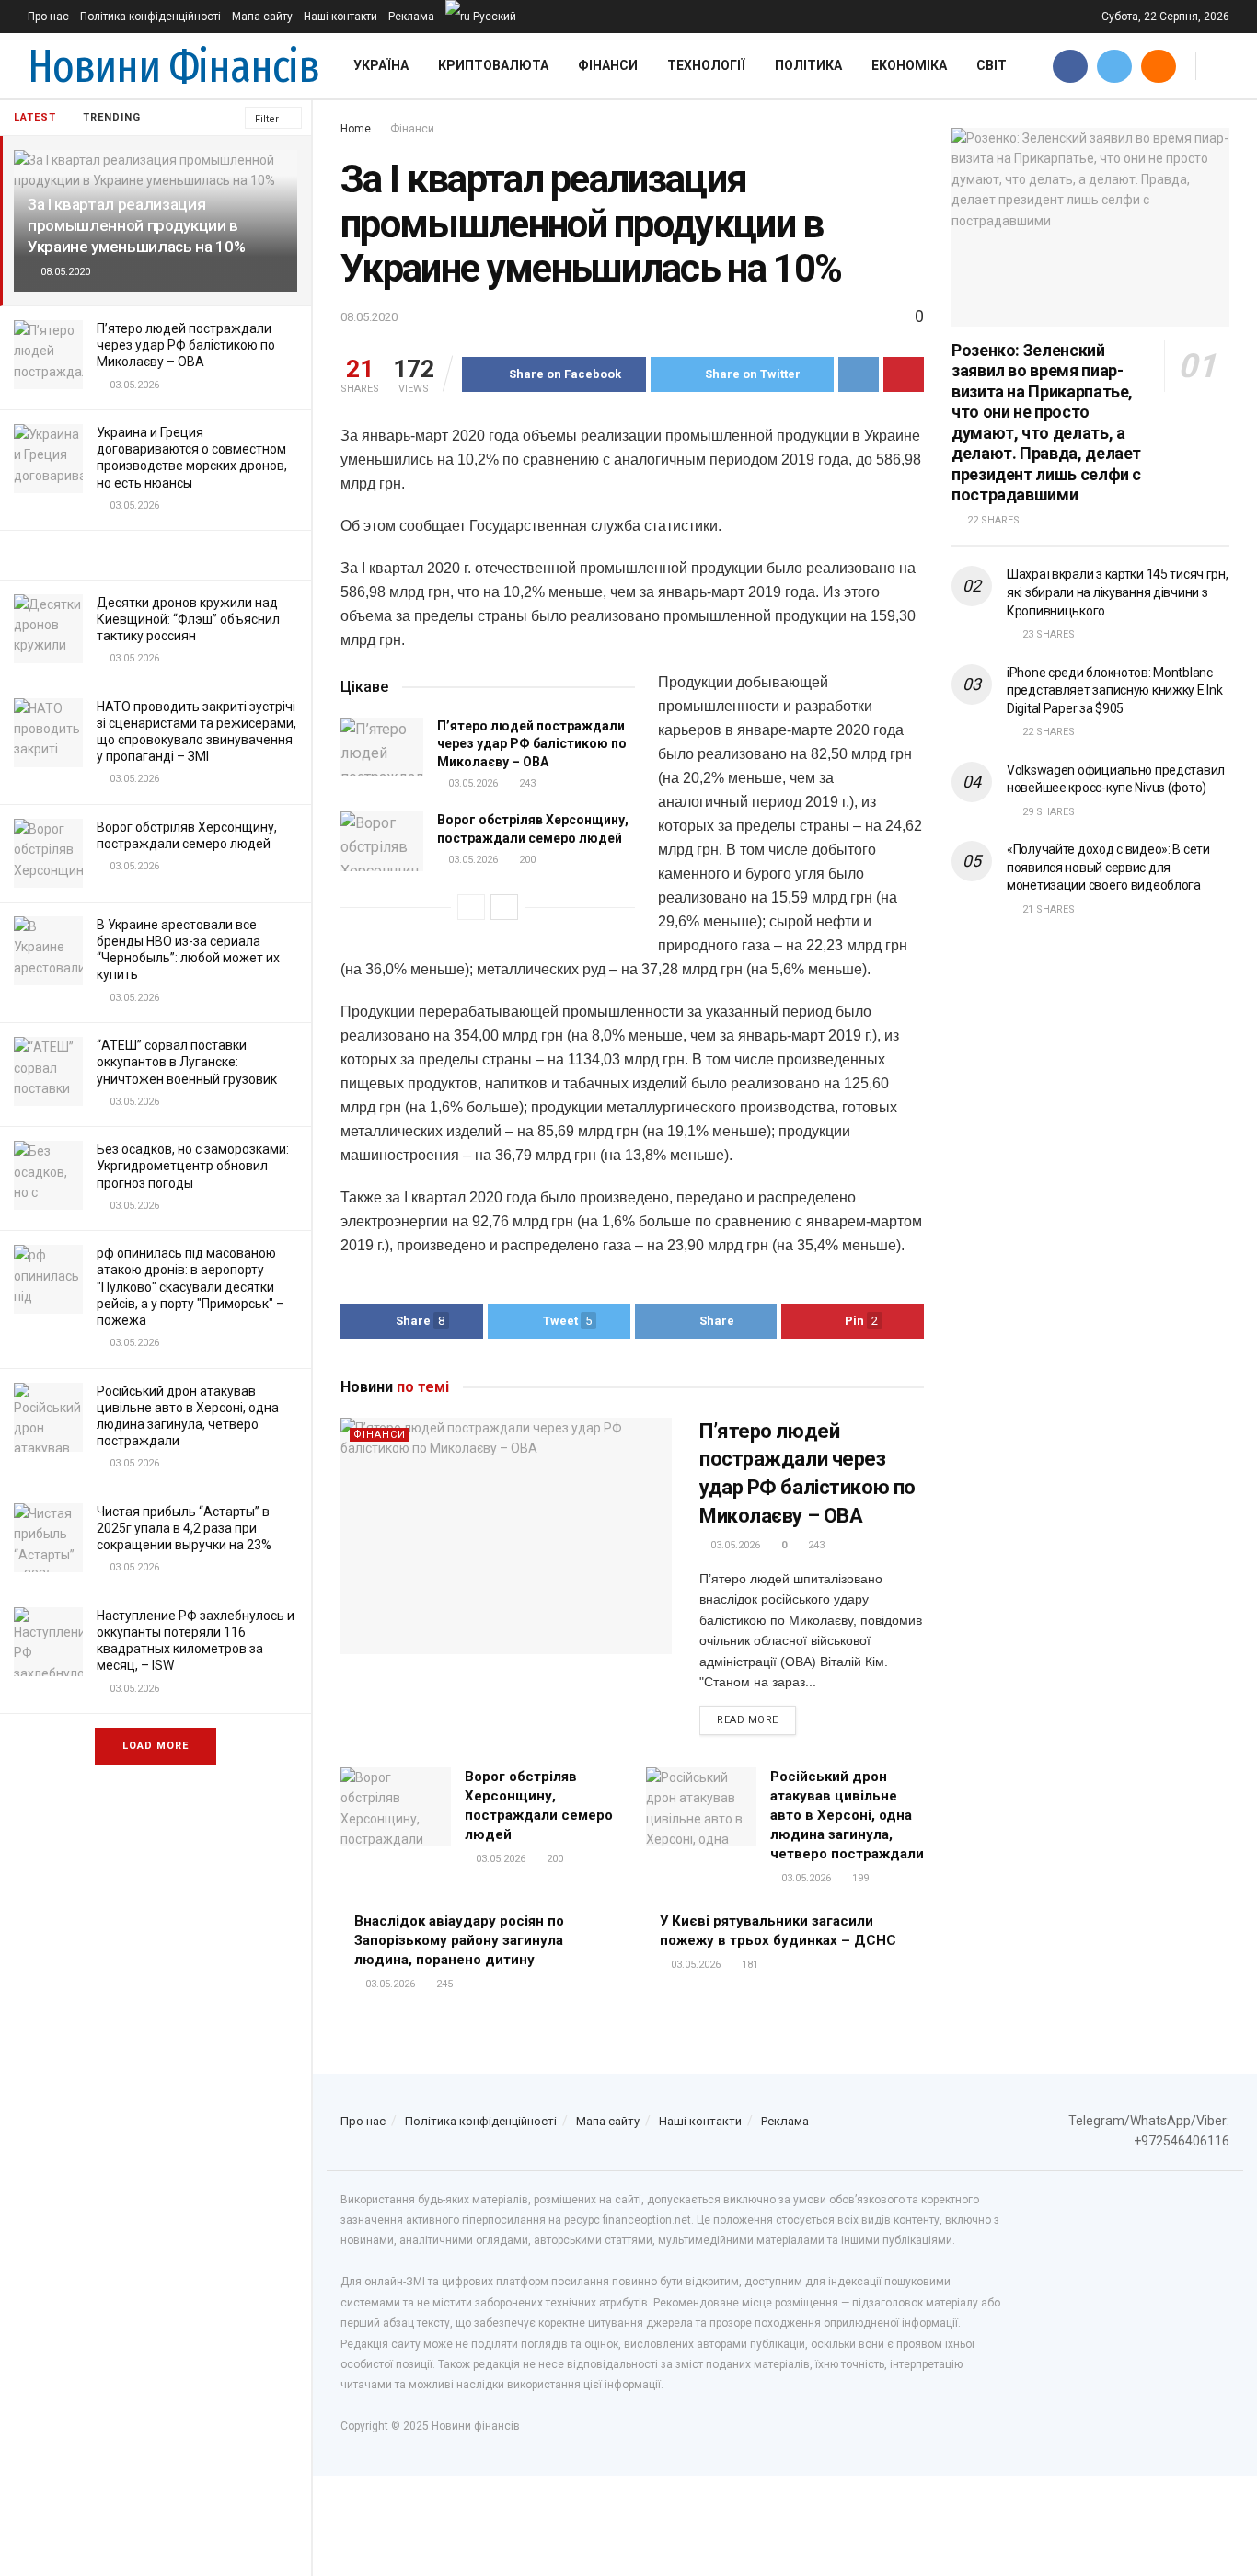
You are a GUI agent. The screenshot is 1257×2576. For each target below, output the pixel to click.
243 (526, 783)
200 (526, 860)
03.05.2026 (472, 783)
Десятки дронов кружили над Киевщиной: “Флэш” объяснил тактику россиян (188, 619)
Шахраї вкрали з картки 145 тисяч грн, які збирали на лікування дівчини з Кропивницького (1118, 592)
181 (749, 1965)
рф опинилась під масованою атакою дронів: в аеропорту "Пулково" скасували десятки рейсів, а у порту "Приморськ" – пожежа (190, 1287)
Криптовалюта (493, 65)
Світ (992, 65)
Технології (706, 65)
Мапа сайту (262, 17)
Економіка (909, 65)
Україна (381, 65)
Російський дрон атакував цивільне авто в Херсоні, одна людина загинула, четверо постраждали (847, 1815)
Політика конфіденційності (150, 17)
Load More (156, 1746)
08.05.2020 (369, 317)
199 (859, 1878)
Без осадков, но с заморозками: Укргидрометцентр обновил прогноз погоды (193, 1166)
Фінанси (608, 65)
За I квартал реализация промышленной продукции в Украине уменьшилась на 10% (136, 225)
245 (443, 1984)
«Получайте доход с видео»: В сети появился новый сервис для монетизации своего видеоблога (1108, 867)
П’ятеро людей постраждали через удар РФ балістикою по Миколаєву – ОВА (186, 345)
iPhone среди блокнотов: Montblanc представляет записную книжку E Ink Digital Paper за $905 (1114, 690)
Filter (267, 119)
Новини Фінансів (173, 66)
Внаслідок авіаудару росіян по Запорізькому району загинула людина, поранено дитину (459, 1940)
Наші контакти (340, 17)
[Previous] (471, 907)
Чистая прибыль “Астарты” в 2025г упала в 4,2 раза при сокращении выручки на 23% (184, 1528)
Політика (808, 65)
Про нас (48, 17)
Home (356, 129)
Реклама (411, 17)
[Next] (504, 907)
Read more (748, 1720)
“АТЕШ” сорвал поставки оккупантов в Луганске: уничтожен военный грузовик (187, 1062)
